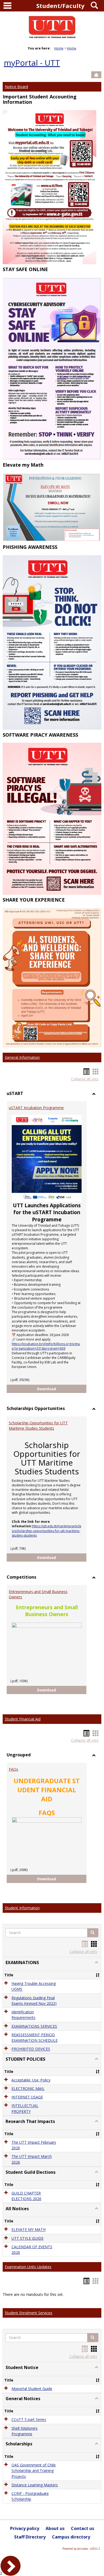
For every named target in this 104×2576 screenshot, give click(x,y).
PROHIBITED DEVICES (31, 2049)
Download (62, 1389)
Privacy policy (25, 2528)
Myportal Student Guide (32, 2389)
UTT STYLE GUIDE (27, 2238)
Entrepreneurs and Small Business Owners (38, 1594)
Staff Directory (30, 2537)
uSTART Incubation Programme (36, 1108)
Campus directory (71, 2537)
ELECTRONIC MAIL (28, 2088)
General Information (22, 1057)
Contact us (83, 2528)
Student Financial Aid (23, 1719)
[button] (93, 1933)
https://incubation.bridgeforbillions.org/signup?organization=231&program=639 (46, 1346)
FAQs (13, 1769)
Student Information (22, 1908)
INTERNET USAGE (27, 2097)
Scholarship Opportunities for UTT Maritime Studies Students (38, 1426)
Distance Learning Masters (35, 2485)
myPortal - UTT (32, 63)
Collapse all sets (85, 1079)
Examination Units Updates (28, 2267)
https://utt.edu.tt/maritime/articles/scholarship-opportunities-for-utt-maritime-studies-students (47, 1531)
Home (59, 48)
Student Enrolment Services (29, 2313)
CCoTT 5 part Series (29, 2420)
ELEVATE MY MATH (29, 2230)
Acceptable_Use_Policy (31, 2080)
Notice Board (16, 87)
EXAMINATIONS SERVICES (34, 2026)
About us (55, 2528)
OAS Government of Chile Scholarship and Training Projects (34, 2471)
